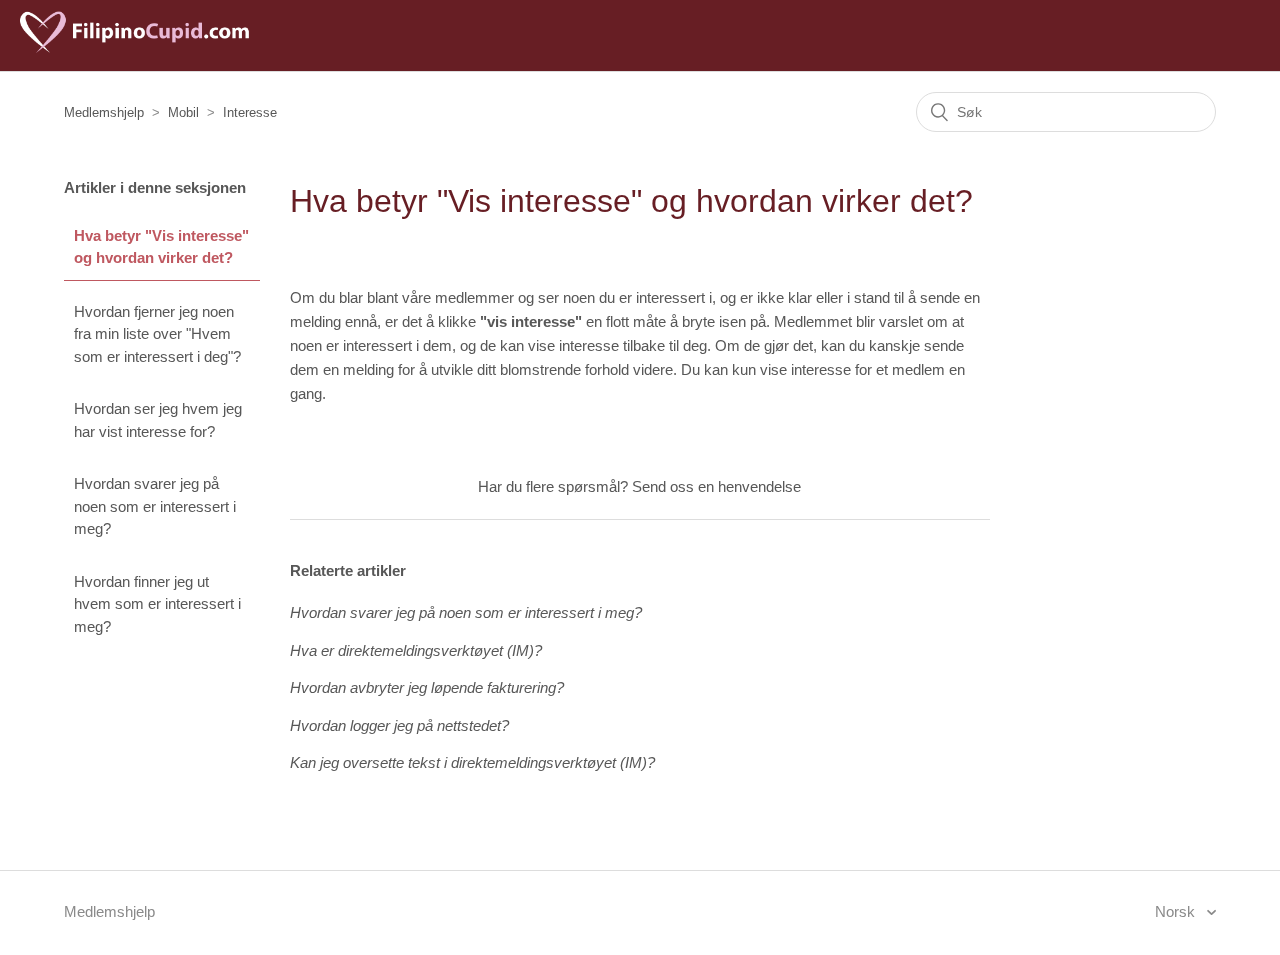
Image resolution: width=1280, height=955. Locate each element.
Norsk (1177, 911)
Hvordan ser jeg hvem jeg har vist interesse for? (158, 420)
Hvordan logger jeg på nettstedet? (399, 725)
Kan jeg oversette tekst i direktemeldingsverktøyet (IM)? (472, 762)
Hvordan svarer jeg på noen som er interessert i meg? (155, 506)
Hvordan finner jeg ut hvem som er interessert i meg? (157, 604)
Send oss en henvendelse (716, 486)
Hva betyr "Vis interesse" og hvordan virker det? (161, 247)
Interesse (250, 112)
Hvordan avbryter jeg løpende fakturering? (427, 687)
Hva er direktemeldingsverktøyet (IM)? (416, 650)
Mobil (183, 112)
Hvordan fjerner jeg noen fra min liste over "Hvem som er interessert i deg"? (157, 334)
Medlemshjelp (104, 112)
